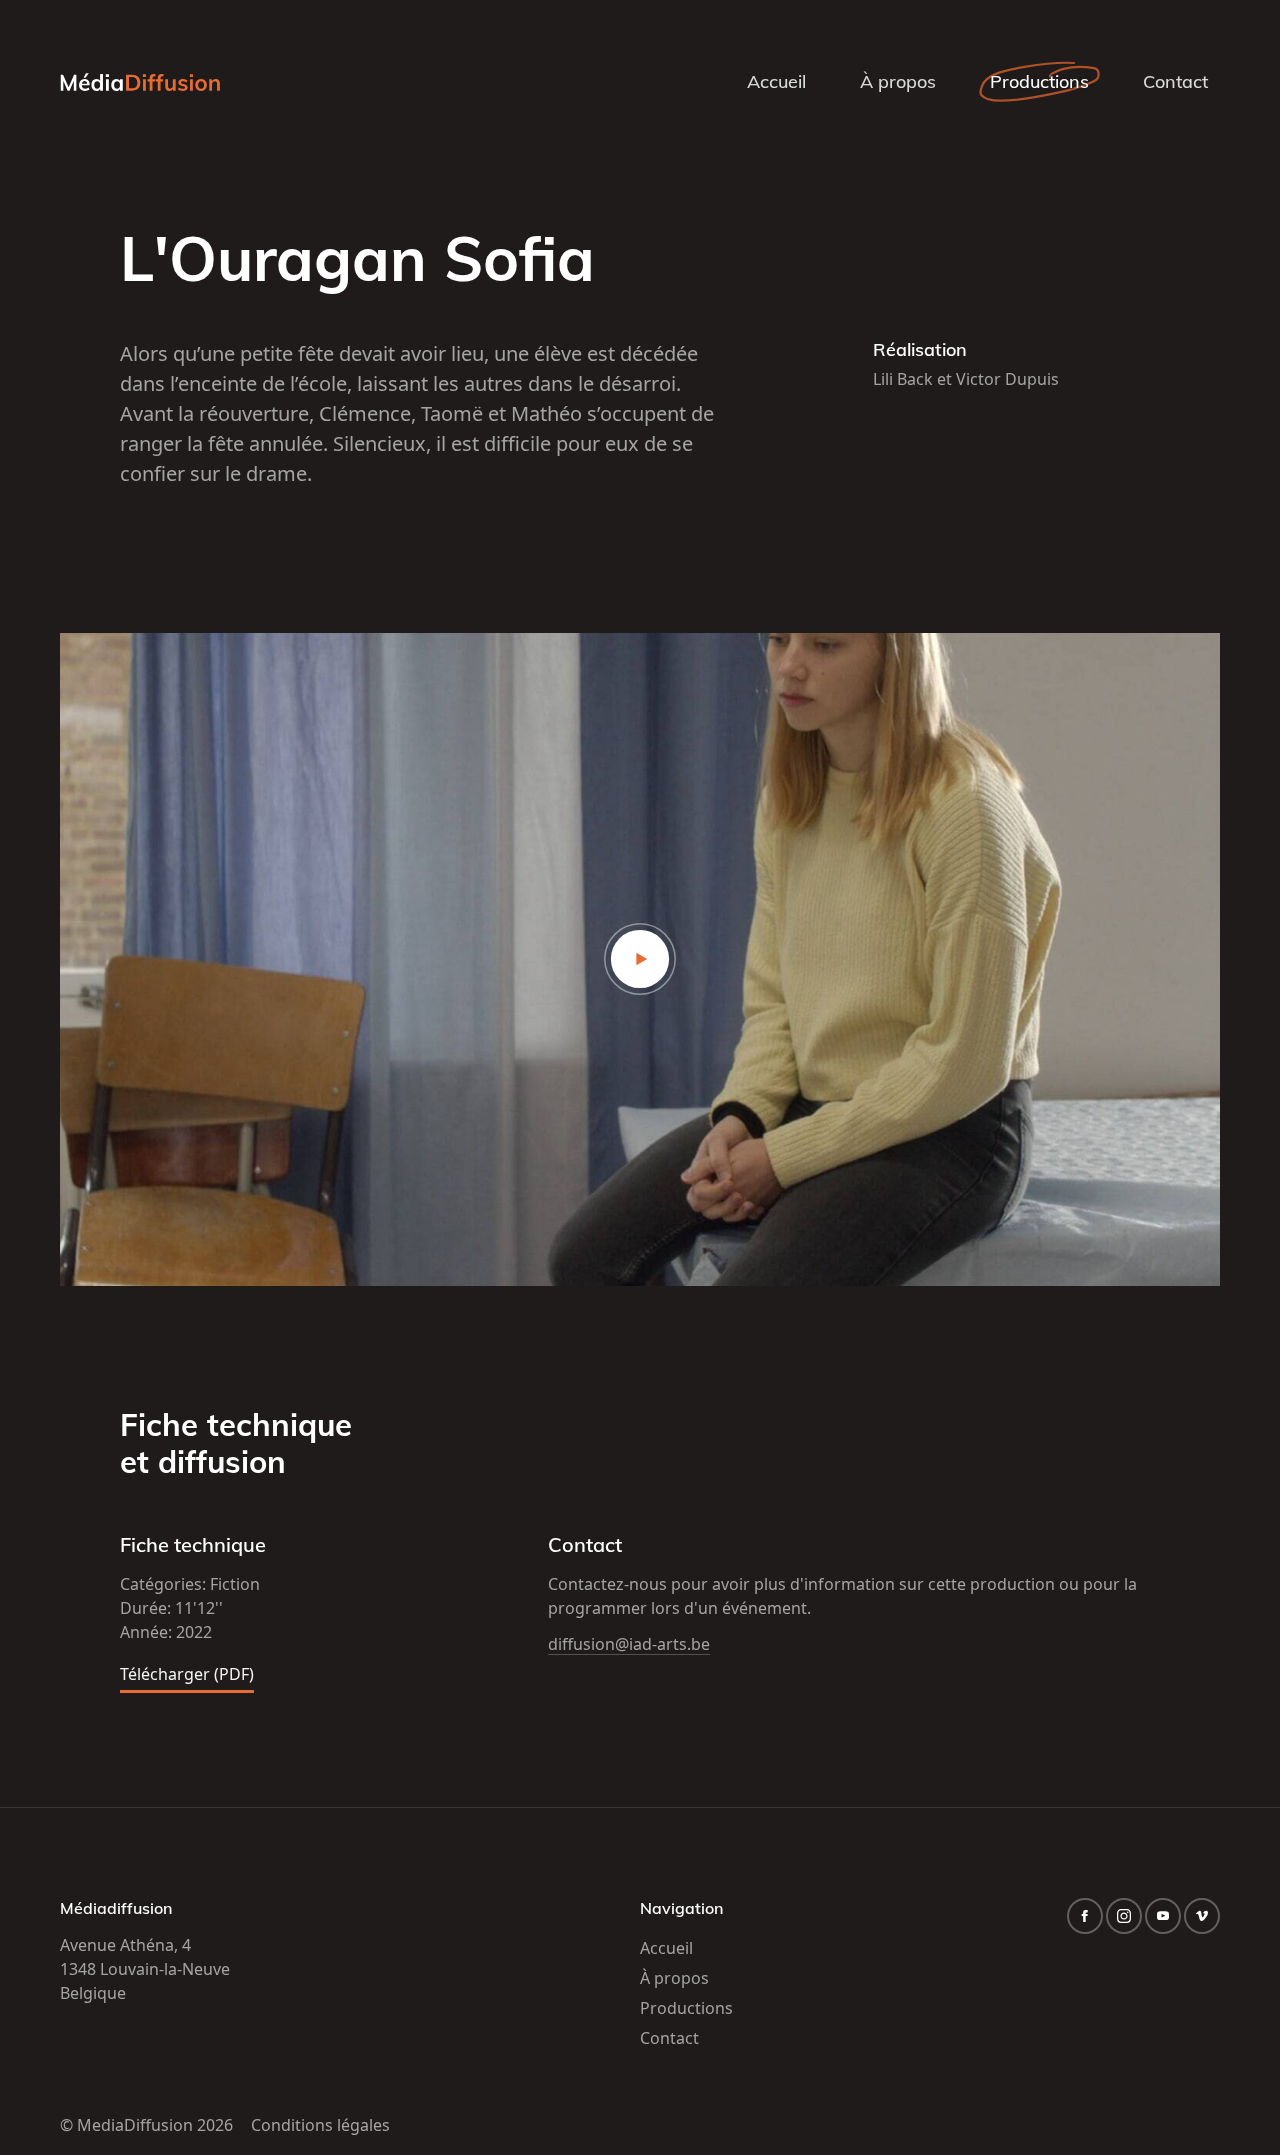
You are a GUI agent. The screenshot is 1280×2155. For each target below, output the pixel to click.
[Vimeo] (1202, 1916)
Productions (1039, 81)
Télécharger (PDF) (187, 1675)
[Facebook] (1085, 1916)
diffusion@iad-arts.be (629, 1644)
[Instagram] (1124, 1916)
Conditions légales (320, 2125)
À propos (898, 81)
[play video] (640, 959)
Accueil (776, 81)
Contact (1175, 81)
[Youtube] (1163, 1916)
